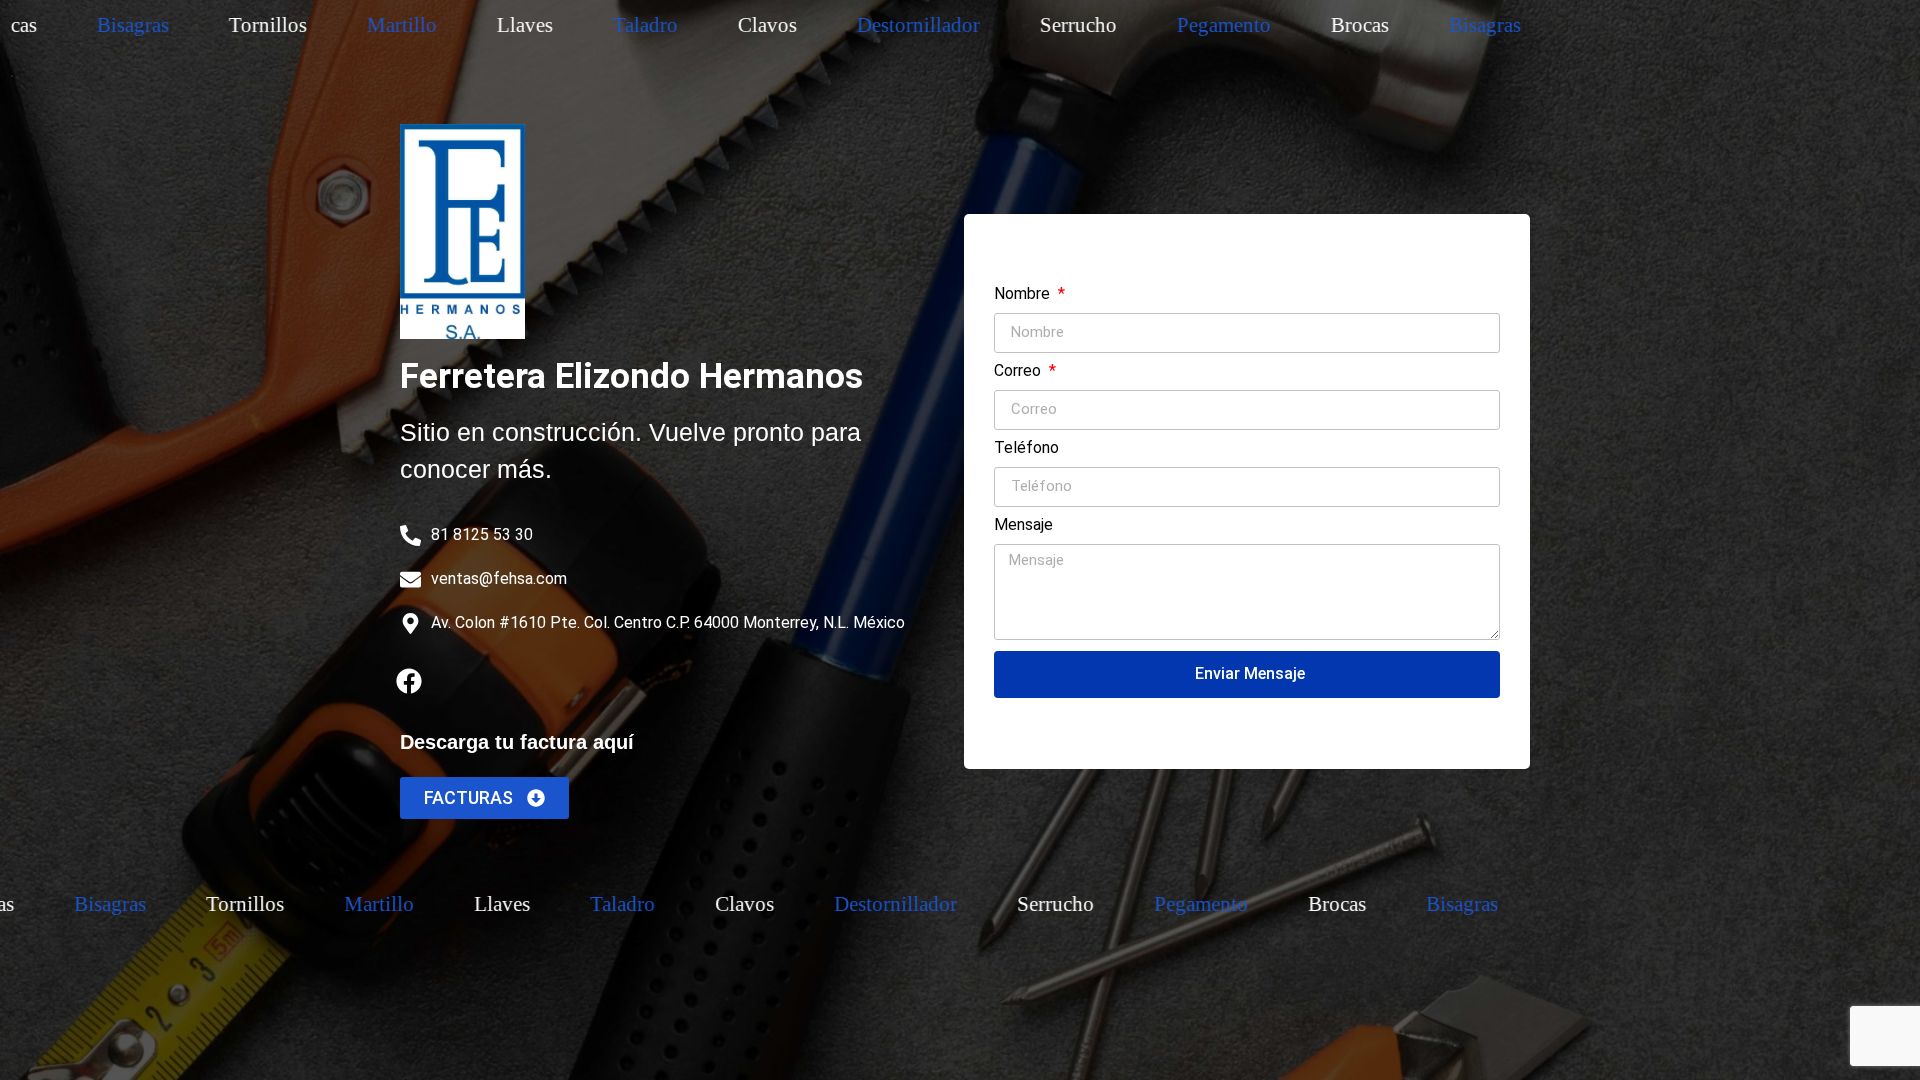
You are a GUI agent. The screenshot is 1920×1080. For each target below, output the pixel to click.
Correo (1019, 371)
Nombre (1024, 294)
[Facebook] (409, 681)
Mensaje (1023, 525)
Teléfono (1026, 448)
